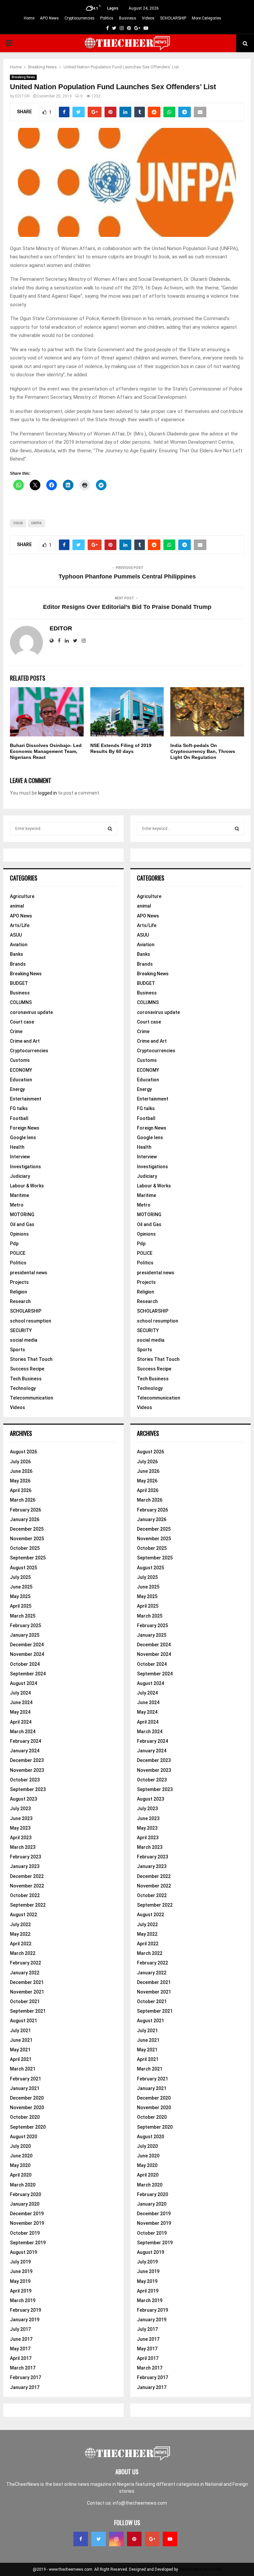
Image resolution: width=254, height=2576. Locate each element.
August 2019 (23, 2252)
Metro (17, 1205)
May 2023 (20, 1828)
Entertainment (26, 1099)
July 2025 (20, 1577)
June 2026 (21, 1471)
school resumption (31, 1321)
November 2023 (27, 1770)
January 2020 (25, 2204)
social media (24, 1340)
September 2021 (28, 2011)
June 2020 (21, 2156)
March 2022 (23, 1953)
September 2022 (28, 1905)
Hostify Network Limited (200, 2569)
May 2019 (20, 2281)
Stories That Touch (31, 1359)
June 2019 (21, 2271)
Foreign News (25, 1128)
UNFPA (36, 523)
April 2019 (21, 2291)
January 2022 (25, 1973)
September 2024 (28, 1674)
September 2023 (28, 1789)
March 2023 (23, 1847)
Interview (20, 1157)
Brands (18, 964)
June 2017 (21, 2339)
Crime (16, 1031)
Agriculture (22, 896)
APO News (49, 18)
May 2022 (20, 1934)
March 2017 (23, 2368)
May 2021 (20, 2050)
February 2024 (25, 1741)
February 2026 (25, 1510)
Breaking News (23, 77)
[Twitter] (99, 2539)
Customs (20, 1060)
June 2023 (21, 1818)
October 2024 (25, 1664)
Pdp (14, 1244)
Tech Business (26, 1379)
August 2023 (23, 1799)
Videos (148, 18)
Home (29, 18)
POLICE (18, 1253)
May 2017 (20, 2349)
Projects (19, 1282)
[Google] (152, 2539)
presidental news (29, 1273)
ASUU (16, 935)
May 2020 (20, 2165)
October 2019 (25, 2233)
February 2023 (25, 1857)
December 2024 (27, 1645)
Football (19, 1118)
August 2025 (23, 1568)
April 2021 (21, 2059)
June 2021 (21, 2040)
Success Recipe (27, 1369)
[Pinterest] (134, 2539)
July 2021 (20, 2031)
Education (21, 1080)
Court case (22, 1022)
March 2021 (23, 2069)
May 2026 (20, 1481)
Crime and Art (25, 1041)
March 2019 (23, 2300)
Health (17, 1147)
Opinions (19, 1234)
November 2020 (27, 2108)
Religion (19, 1292)
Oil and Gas (22, 1224)
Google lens (23, 1138)
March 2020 (23, 2185)
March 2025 (23, 1616)
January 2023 (25, 1866)
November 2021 (27, 1992)
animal (17, 906)
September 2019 (28, 2243)
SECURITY (21, 1330)
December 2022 (27, 1876)
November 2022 (27, 1886)
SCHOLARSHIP (173, 18)
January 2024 (25, 1751)
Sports (18, 1350)
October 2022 (25, 1895)
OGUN (18, 523)
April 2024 (21, 1722)
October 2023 (25, 1780)
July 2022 (20, 1924)
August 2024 (23, 1683)
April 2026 (21, 1490)
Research (20, 1301)
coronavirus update (31, 1012)
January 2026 (25, 1519)
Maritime (20, 1195)
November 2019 (27, 2223)
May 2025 (20, 1596)
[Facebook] (81, 2539)
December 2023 (27, 1760)
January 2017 (25, 2387)
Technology (23, 1388)
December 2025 (27, 1529)
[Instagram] (116, 2539)
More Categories (207, 18)
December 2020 (27, 2098)
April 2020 (21, 2175)
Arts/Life (20, 925)
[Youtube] (170, 2539)
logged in (47, 793)
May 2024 (20, 1712)
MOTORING (22, 1214)
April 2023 (21, 1838)
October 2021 (25, 2001)
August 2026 (23, 1452)
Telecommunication (32, 1398)
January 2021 (25, 2088)
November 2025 (27, 1539)
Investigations (25, 1167)
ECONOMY (21, 1070)
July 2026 (20, 1462)
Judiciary (20, 1176)
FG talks (19, 1108)
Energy (17, 1089)
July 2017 (20, 2329)
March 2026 (23, 1500)
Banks (17, 954)
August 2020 (23, 2137)
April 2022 (21, 1944)
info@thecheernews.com (140, 2503)
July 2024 (20, 1693)
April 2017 (21, 2358)
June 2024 (21, 1702)
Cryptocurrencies (80, 18)
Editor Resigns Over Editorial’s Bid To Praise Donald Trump (127, 607)
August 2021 (23, 2021)
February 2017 (25, 2377)
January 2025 (25, 1635)
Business (128, 18)
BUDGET (19, 983)
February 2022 (25, 1963)
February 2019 (25, 2310)
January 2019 (25, 2320)
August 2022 (23, 1915)
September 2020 (28, 2127)
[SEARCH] (110, 829)
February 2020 (25, 2194)
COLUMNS (21, 1002)
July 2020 (20, 2146)
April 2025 (21, 1606)
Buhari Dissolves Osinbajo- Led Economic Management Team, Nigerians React (46, 751)
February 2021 (25, 2079)
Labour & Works (27, 1186)
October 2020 (25, 2117)
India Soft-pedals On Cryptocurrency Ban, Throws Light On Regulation (203, 751)
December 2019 (27, 2214)
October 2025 (25, 1548)
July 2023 (20, 1809)
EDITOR (22, 96)
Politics (107, 18)
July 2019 (20, 2262)
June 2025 (21, 1587)
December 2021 (27, 1982)
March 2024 (23, 1732)
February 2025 (25, 1625)
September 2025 (28, 1558)
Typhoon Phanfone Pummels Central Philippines (127, 577)
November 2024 (27, 1654)
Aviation (19, 945)
